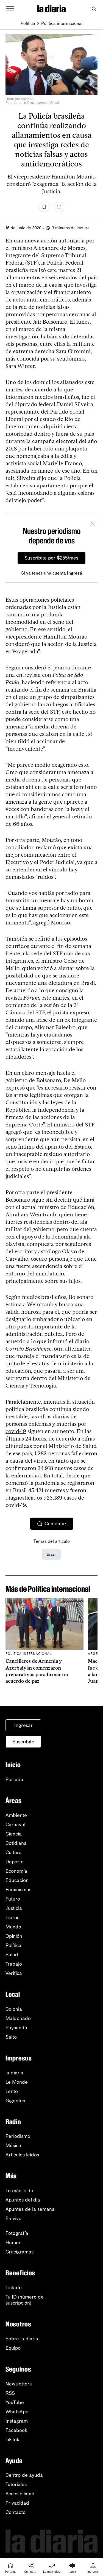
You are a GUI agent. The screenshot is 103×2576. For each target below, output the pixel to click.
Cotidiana (16, 1843)
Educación (17, 1880)
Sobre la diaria (22, 2339)
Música (13, 2145)
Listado (14, 2288)
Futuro (13, 1899)
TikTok (12, 2440)
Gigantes (15, 2101)
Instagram (17, 2421)
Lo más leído (19, 2191)
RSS (10, 2393)
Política (28, 23)
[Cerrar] (93, 525)
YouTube (15, 2402)
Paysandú (16, 2028)
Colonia (14, 2009)
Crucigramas (20, 2252)
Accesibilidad (20, 2494)
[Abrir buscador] (94, 9)
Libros (12, 1918)
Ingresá (75, 573)
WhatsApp (17, 2412)
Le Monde (17, 2082)
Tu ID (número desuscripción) (25, 2300)
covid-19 (16, 1431)
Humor (13, 2243)
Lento (12, 2091)
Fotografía (17, 2233)
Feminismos (18, 1890)
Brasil (51, 1554)
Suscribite (23, 1742)
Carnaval (15, 1825)
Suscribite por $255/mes (51, 558)
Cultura (14, 1852)
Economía (16, 1871)
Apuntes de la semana (30, 2209)
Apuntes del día (23, 2200)
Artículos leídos (22, 2155)
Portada (14, 1779)
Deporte (15, 1862)
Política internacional (62, 23)
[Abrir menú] (10, 9)
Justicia (14, 1908)
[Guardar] (44, 207)
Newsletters (19, 2384)
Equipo (13, 2348)
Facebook (16, 2430)
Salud (12, 1955)
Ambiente (16, 1815)
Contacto (16, 2512)
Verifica (14, 1973)
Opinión (14, 1936)
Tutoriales (16, 2484)
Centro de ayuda (24, 2475)
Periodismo (18, 2136)
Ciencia (14, 1834)
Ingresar (23, 1725)
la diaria (14, 2073)
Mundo (13, 1927)
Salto (11, 2037)
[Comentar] (59, 207)
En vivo (13, 2218)
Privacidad (17, 2503)
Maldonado (18, 2018)
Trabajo (14, 1964)
